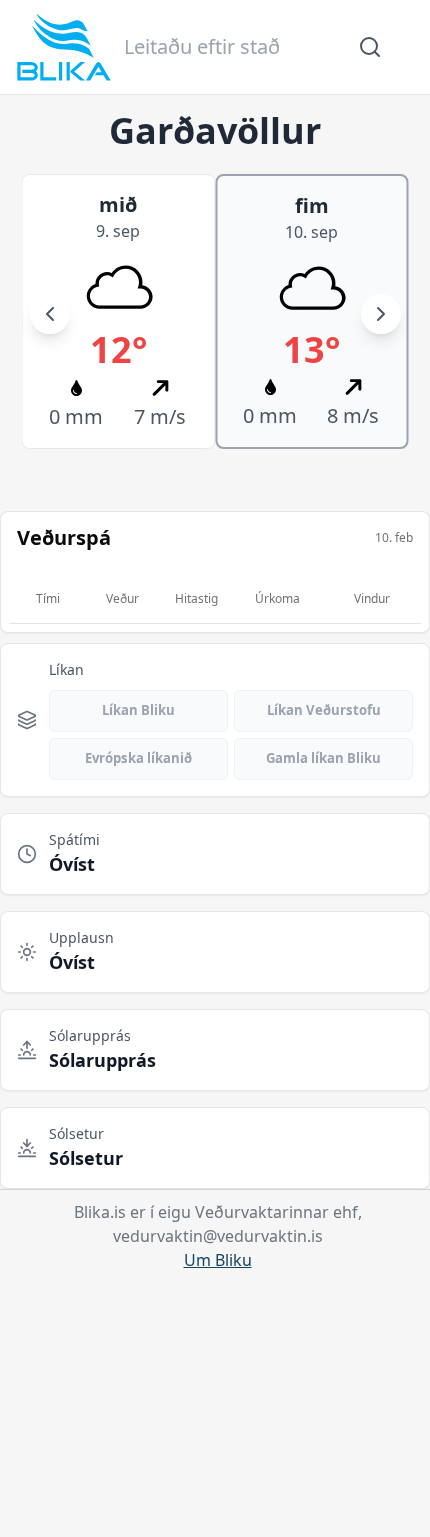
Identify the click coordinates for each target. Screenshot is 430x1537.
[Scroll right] (381, 314)
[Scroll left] (50, 314)
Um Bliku (218, 1260)
